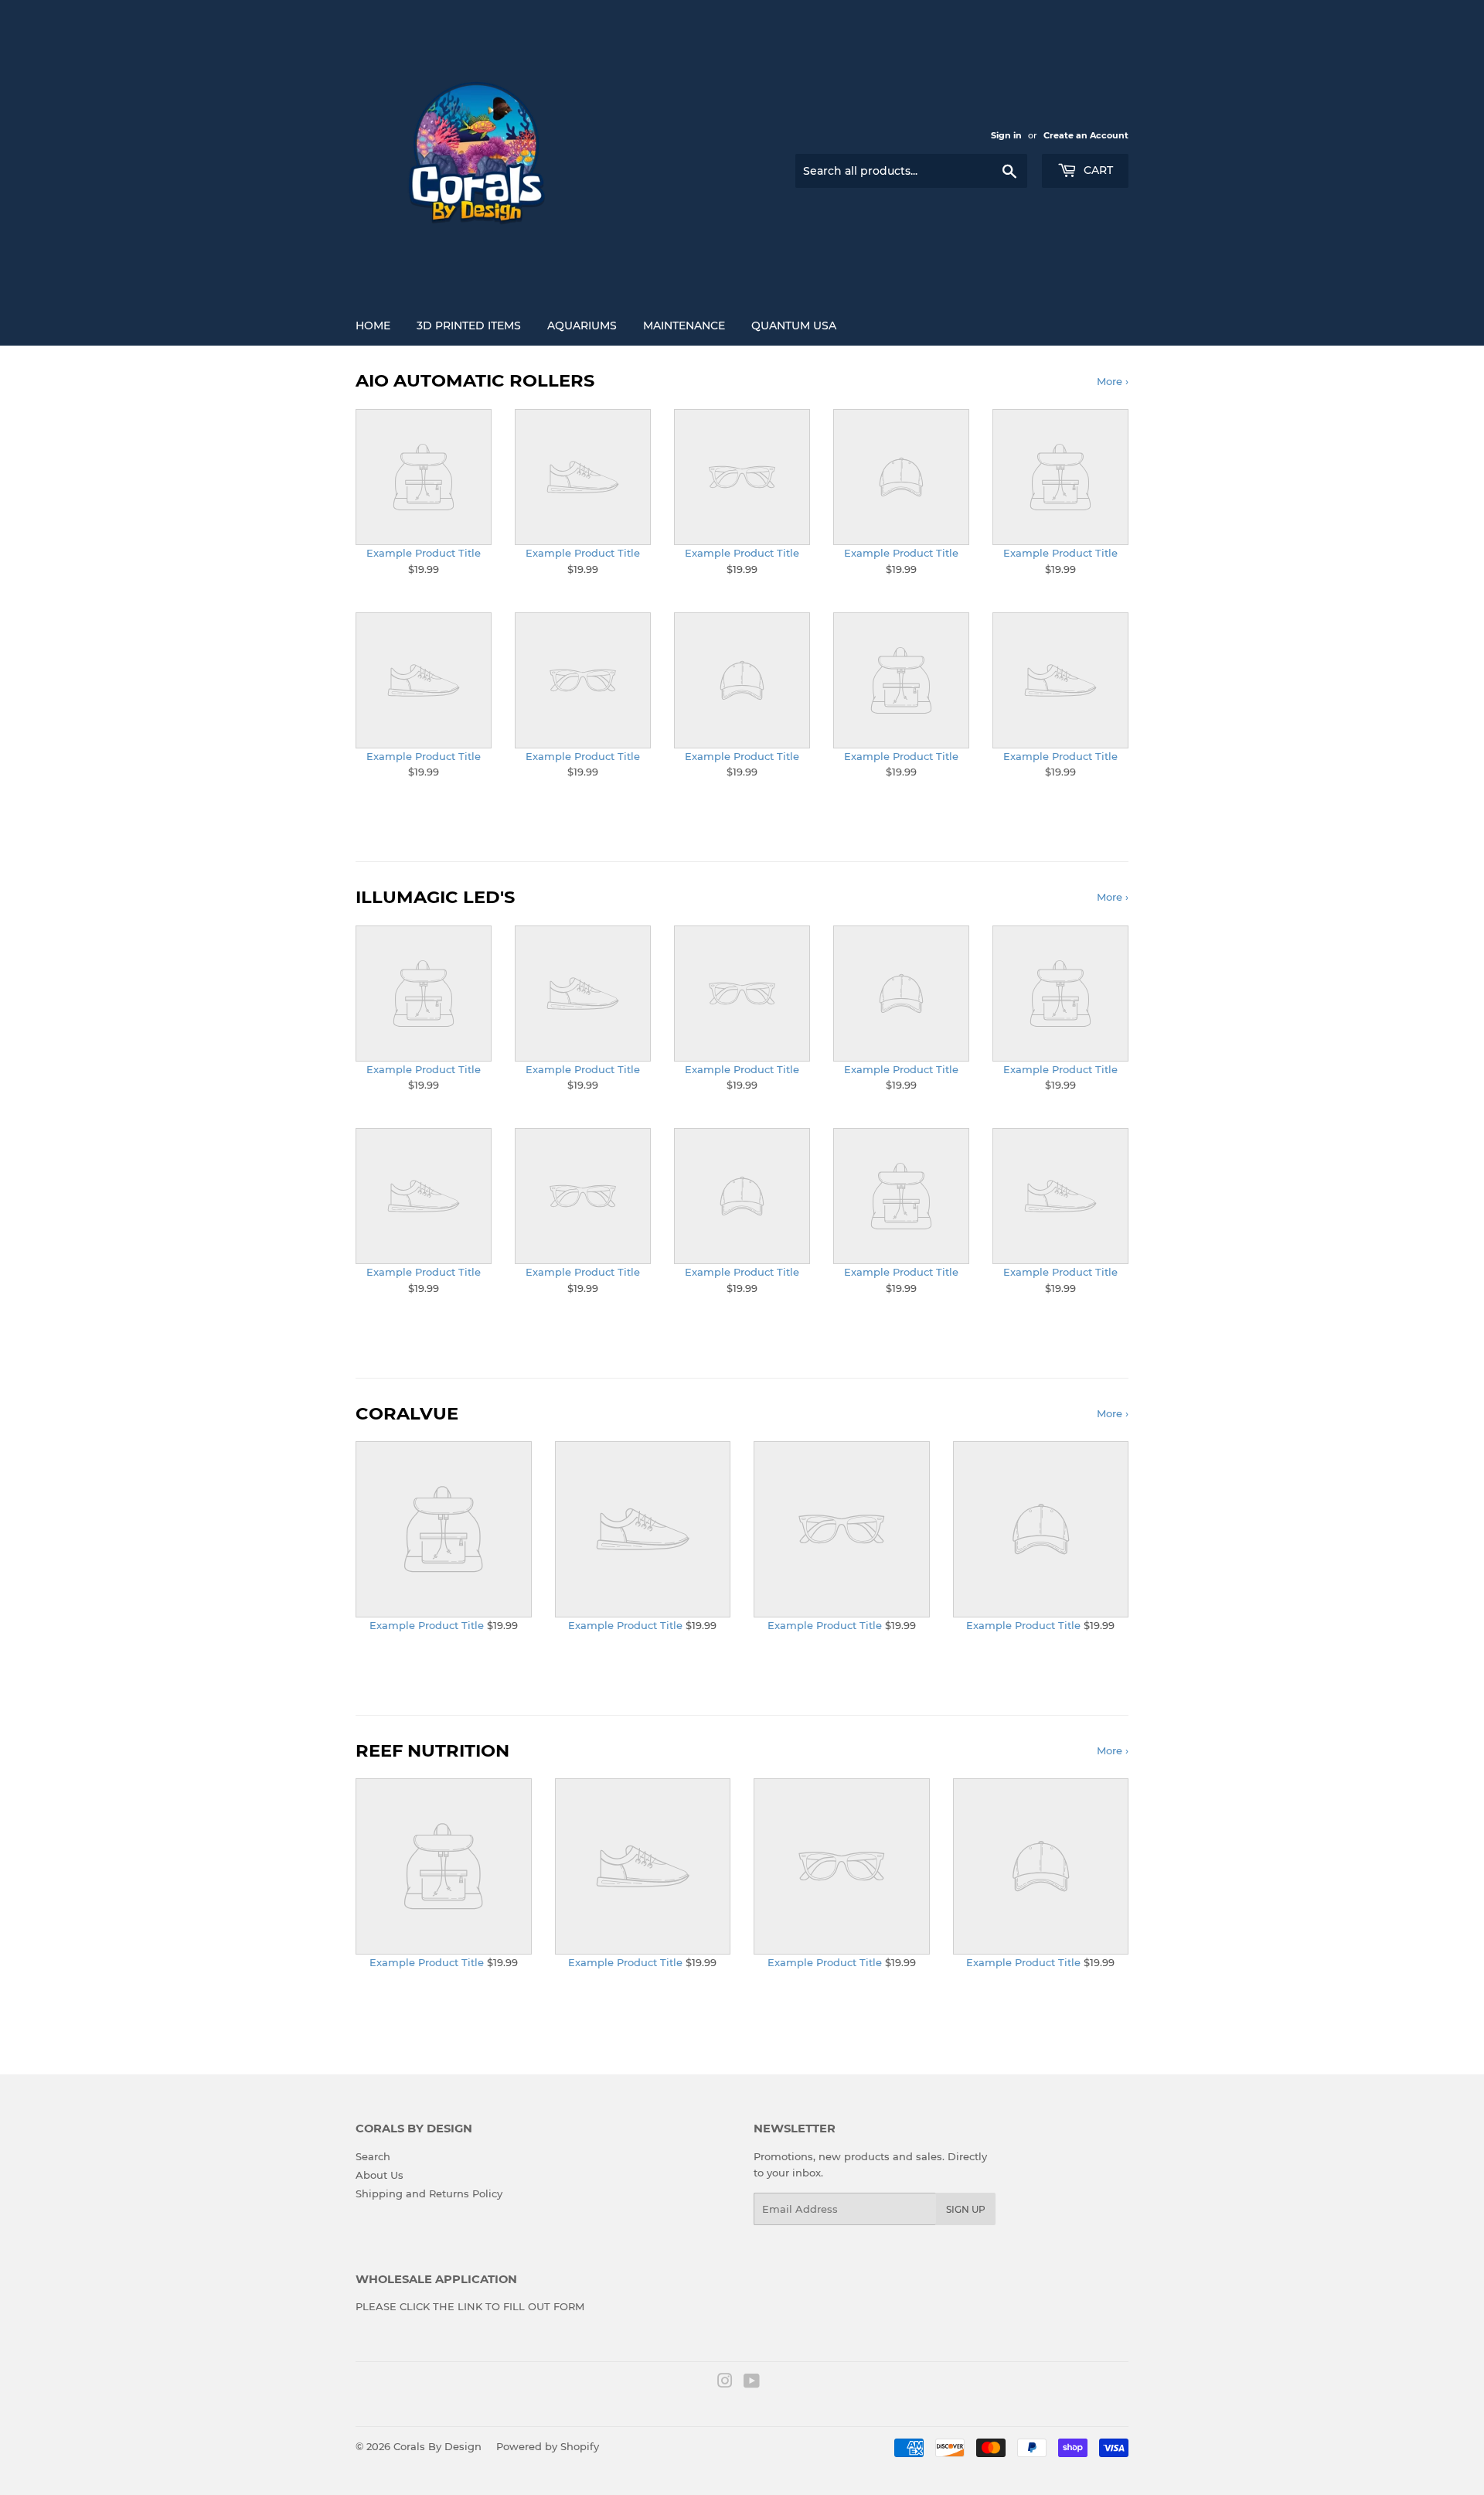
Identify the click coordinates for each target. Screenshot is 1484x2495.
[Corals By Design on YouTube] (752, 2383)
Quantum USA (794, 326)
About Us (380, 2175)
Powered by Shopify (548, 2446)
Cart (1097, 170)
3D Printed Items (469, 326)
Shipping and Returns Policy (429, 2193)
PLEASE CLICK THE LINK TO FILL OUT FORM (470, 2306)
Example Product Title (424, 553)
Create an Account (1086, 135)
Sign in (1006, 135)
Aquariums (582, 326)
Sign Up (966, 2209)
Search (373, 2156)
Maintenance (684, 326)
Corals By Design (437, 2446)
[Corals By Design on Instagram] (725, 2383)
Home (373, 326)
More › (1113, 381)
